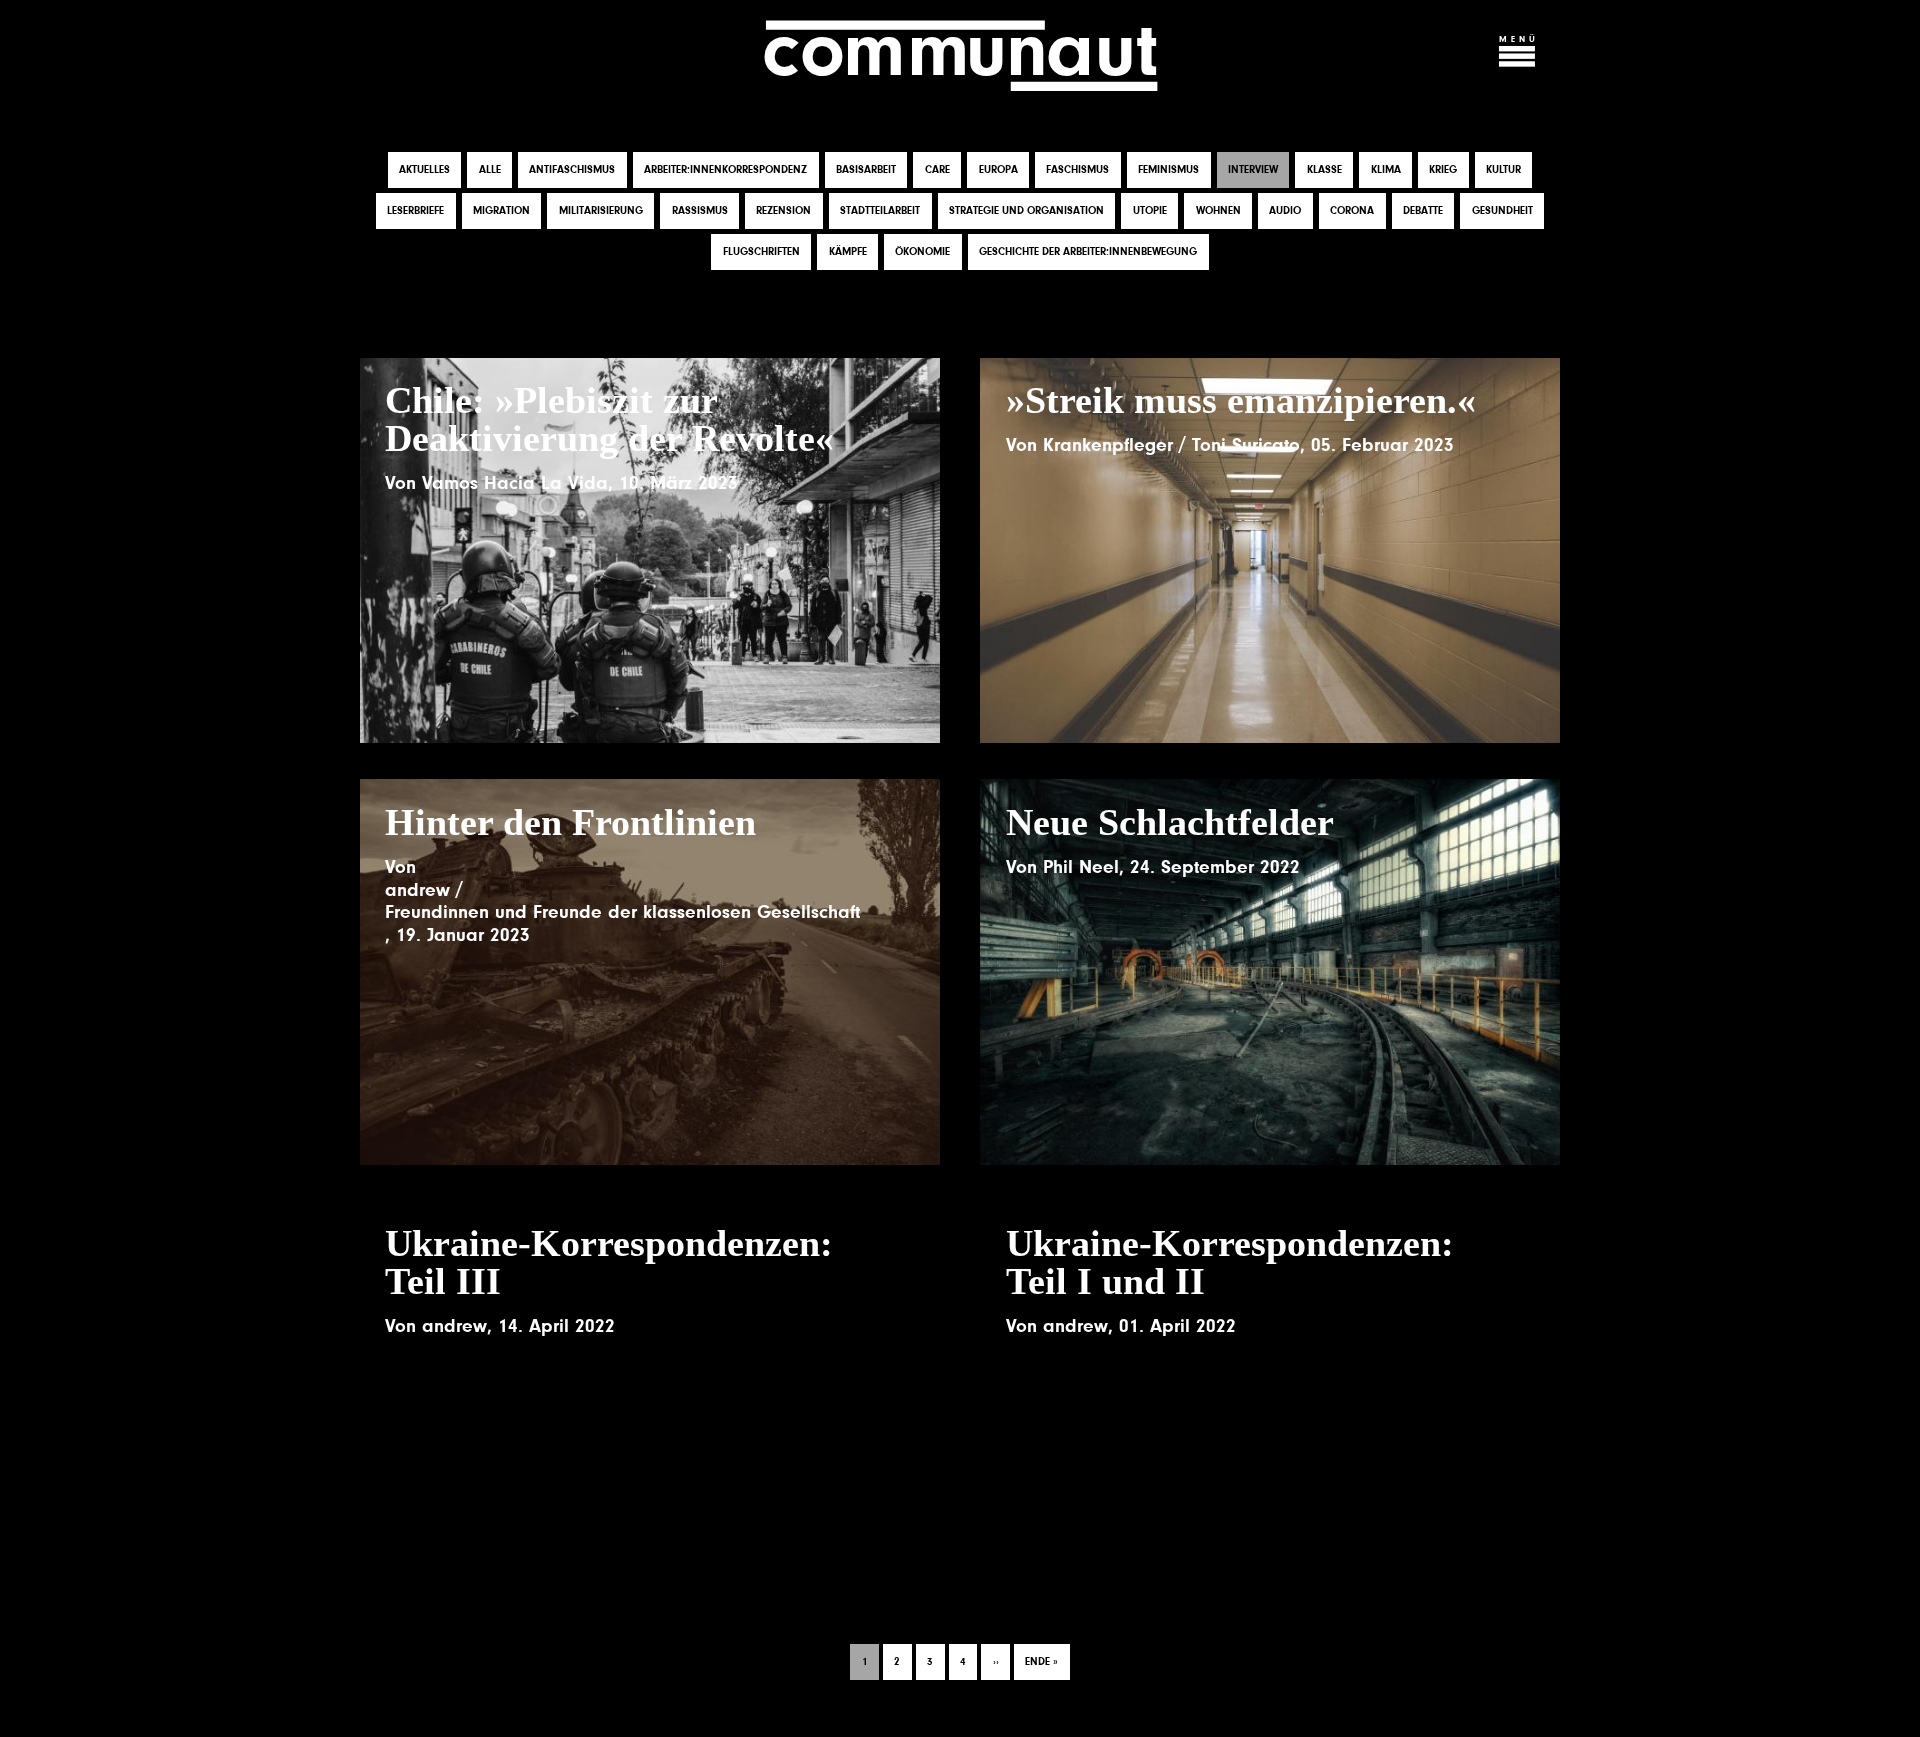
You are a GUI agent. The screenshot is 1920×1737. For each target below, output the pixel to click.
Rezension (783, 210)
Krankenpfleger (1108, 445)
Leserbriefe (415, 210)
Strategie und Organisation (1026, 210)
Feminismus (1168, 169)
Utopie (1150, 210)
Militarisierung (601, 210)
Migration (501, 210)
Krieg (1443, 169)
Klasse (1324, 169)
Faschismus (1077, 169)
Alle (490, 169)
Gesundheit (1502, 210)
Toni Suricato (1246, 445)
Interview (1253, 169)
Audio (1285, 210)
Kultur (1503, 169)
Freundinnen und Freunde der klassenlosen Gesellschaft (622, 912)
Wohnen (1218, 210)
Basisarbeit (866, 169)
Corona (1352, 210)
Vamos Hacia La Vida (515, 483)
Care (937, 169)
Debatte (1423, 210)
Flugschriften (761, 251)
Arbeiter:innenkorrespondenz (725, 169)
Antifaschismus (572, 169)
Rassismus (700, 210)
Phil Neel (1081, 867)
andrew (417, 890)
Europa (998, 169)
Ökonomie (922, 251)
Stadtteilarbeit (880, 210)
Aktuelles (424, 169)
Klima (1386, 169)
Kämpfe (848, 251)
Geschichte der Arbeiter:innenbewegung (1088, 251)
